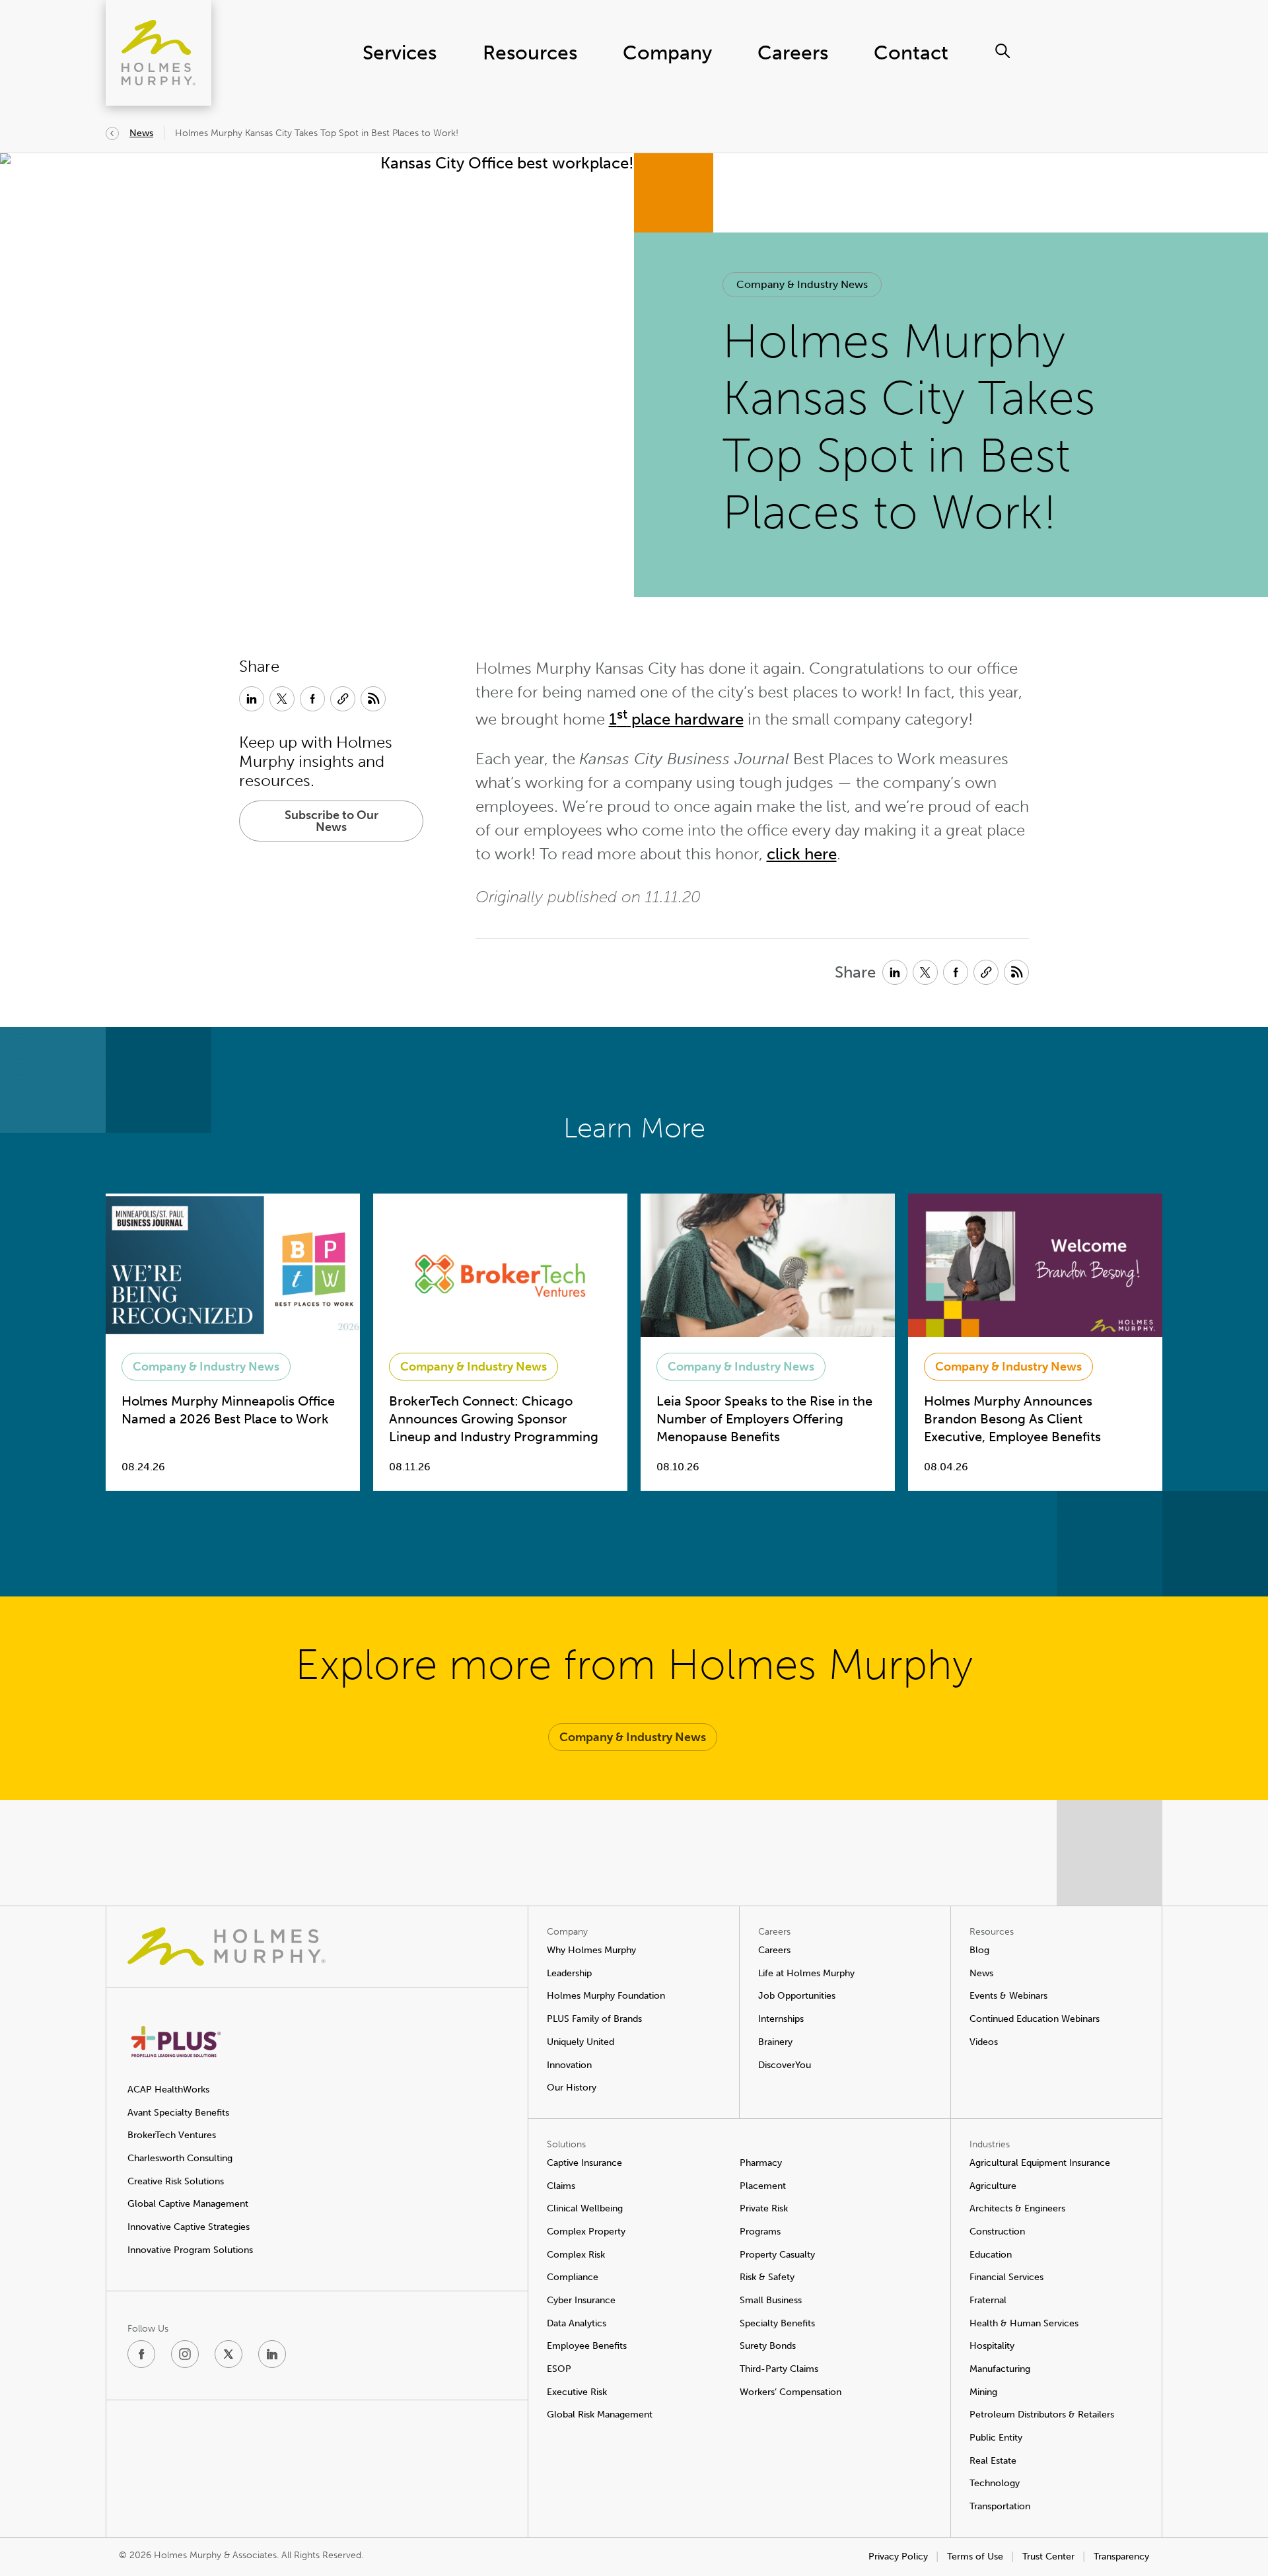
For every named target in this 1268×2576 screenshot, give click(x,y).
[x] (229, 2354)
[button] (802, 285)
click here (802, 854)
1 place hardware (676, 719)
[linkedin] (272, 2354)
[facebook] (141, 2354)
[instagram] (185, 2354)
